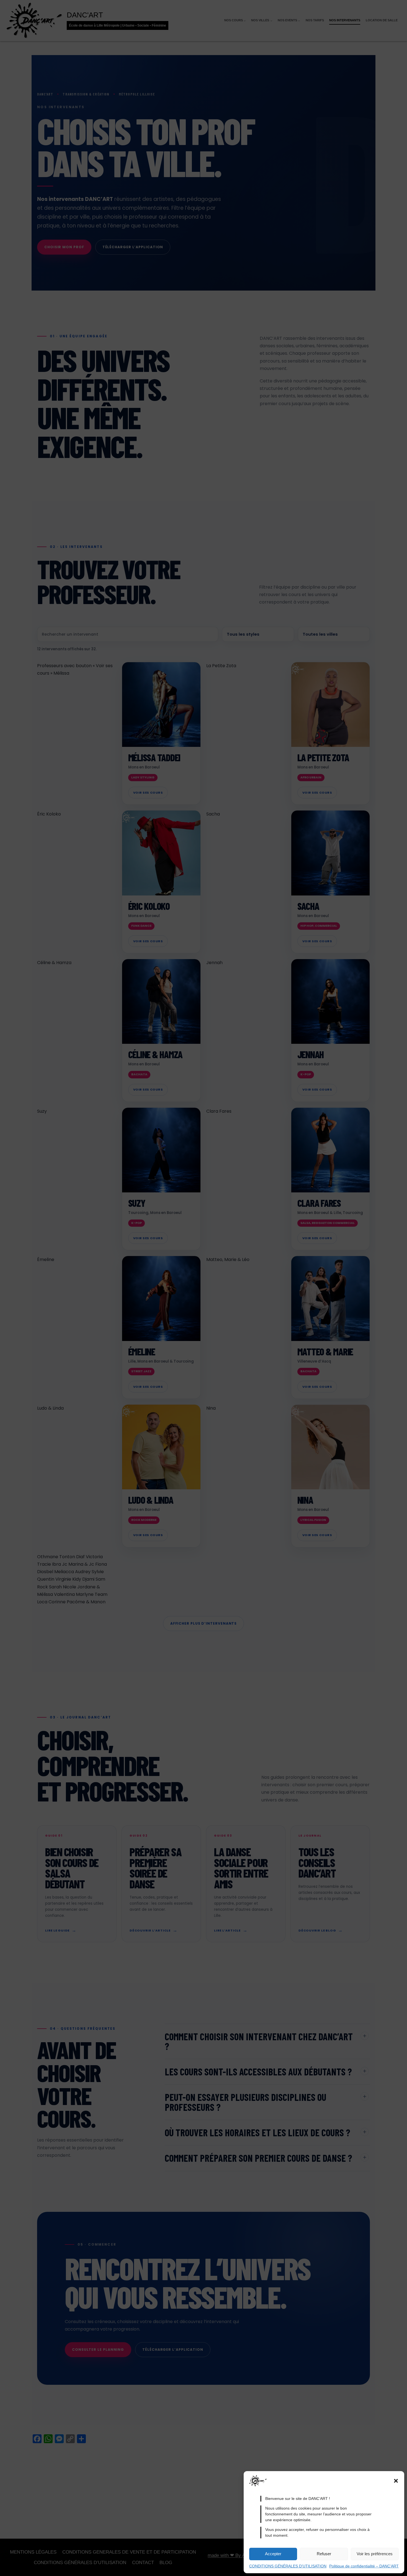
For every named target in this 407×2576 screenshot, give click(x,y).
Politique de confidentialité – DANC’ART (364, 2566)
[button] (396, 2481)
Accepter (273, 2554)
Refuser (324, 2554)
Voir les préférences (375, 2554)
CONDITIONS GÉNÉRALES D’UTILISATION (288, 2566)
